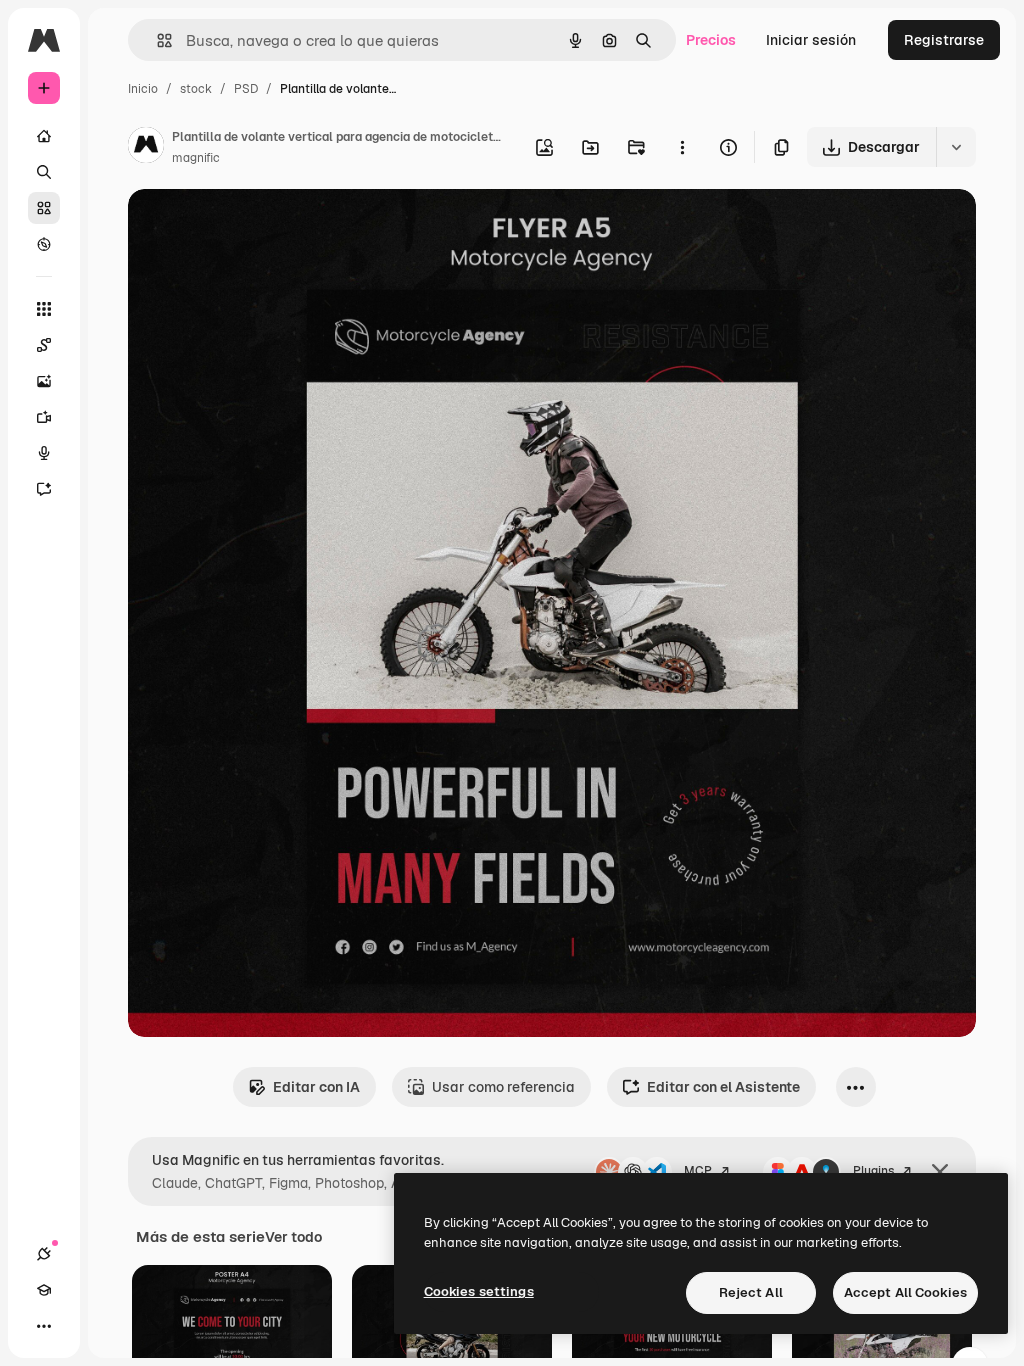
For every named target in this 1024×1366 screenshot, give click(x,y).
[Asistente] (44, 489)
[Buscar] (44, 172)
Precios (711, 40)
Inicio (143, 89)
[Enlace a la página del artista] (146, 148)
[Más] (44, 1326)
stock (196, 89)
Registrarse (944, 40)
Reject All (751, 1292)
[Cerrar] (940, 1172)
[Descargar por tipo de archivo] (956, 147)
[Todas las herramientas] (44, 309)
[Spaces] (44, 345)
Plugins (873, 1171)
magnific (196, 158)
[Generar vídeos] (44, 417)
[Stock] (44, 208)
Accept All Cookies (905, 1292)
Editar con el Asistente (723, 1087)
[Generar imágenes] (44, 381)
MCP (698, 1171)
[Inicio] (44, 136)
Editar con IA (316, 1087)
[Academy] (44, 1290)
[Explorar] (44, 244)
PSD (246, 89)
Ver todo (293, 1237)
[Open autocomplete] (156, 40)
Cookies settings (479, 1291)
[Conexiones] (44, 1254)
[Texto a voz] (44, 453)
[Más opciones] (682, 147)
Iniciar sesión (811, 40)
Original (256, 227)
